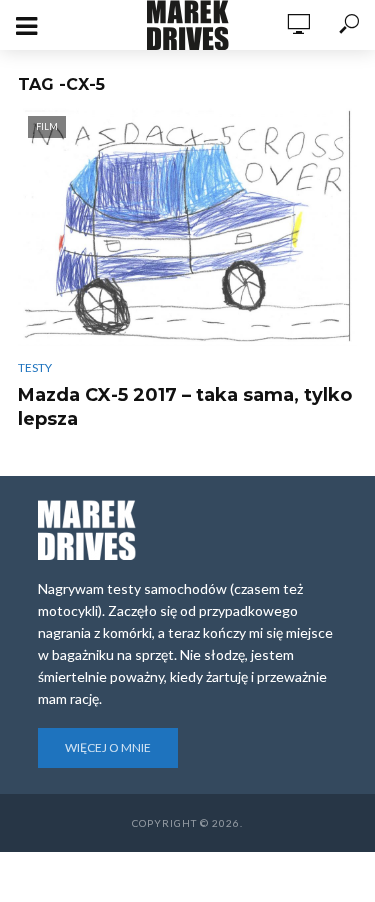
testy (35, 367)
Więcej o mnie (108, 747)
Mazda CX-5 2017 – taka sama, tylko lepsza (185, 407)
